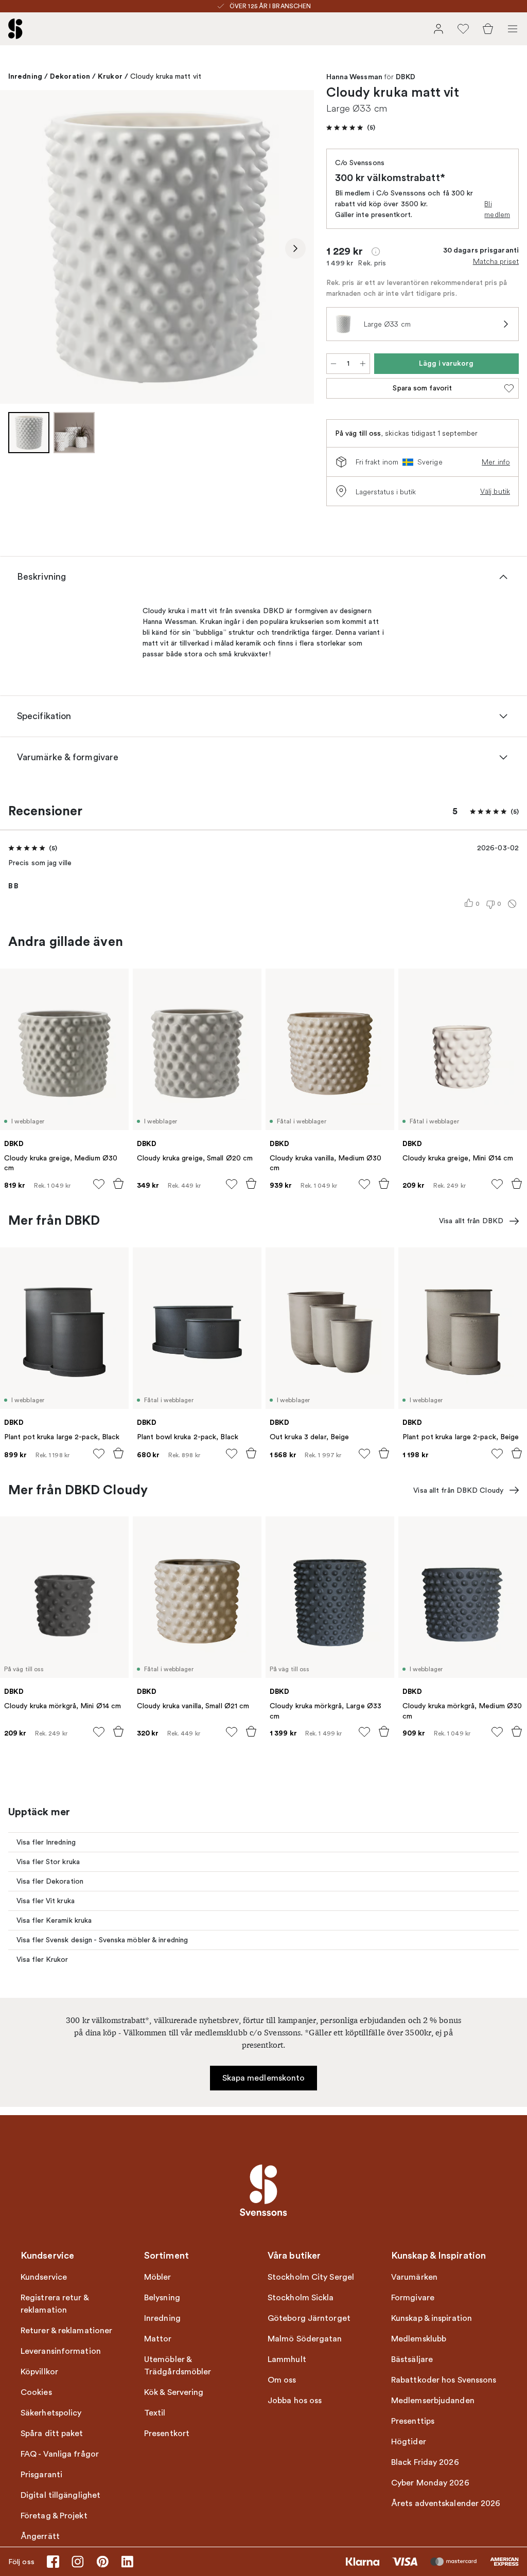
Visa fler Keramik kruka (54, 1920)
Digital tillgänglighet (60, 2495)
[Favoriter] (463, 29)
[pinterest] (102, 2562)
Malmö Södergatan (305, 2339)
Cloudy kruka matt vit (166, 76)
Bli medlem (497, 209)
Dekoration (70, 76)
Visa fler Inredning (46, 1842)
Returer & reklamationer (66, 2331)
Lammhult (287, 2359)
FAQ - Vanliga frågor (60, 2454)
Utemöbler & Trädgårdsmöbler (178, 2366)
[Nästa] (295, 248)
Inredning (25, 76)
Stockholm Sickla (301, 2298)
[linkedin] (127, 2562)
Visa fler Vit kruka (46, 1901)
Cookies (36, 2392)
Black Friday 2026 (425, 2462)
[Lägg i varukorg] (118, 1184)
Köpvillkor (39, 2372)
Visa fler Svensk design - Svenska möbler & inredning (102, 1940)
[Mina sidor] (438, 29)
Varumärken (414, 2277)
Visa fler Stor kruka (48, 1862)
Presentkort (167, 2434)
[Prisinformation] (376, 252)
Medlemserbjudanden (433, 2401)
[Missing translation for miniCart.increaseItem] (363, 364)
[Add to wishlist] (99, 1184)
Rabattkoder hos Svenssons (444, 2380)
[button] (351, 128)
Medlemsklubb (419, 2339)
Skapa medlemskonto (264, 2078)
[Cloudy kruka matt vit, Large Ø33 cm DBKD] (157, 247)
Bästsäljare (412, 2359)
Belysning (162, 2298)
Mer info (496, 462)
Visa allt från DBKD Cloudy (458, 1490)
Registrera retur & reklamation (55, 2304)
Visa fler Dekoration (50, 1881)
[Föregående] (19, 248)
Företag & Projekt (54, 2516)
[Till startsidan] (15, 29)
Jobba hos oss (295, 2401)
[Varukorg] (488, 29)
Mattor (158, 2339)
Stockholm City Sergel (311, 2277)
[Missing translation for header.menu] (513, 29)
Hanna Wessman (354, 77)
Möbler (158, 2277)
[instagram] (78, 2562)
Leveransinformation (61, 2351)
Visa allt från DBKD (471, 1221)
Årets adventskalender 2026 (446, 2503)
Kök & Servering (174, 2392)
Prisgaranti (41, 2475)
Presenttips (413, 2421)
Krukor (110, 76)
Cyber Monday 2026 (430, 2483)
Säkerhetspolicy (51, 2413)
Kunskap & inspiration (432, 2318)
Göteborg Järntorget (309, 2318)
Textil (155, 2413)
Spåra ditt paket (52, 2434)
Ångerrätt (40, 2536)
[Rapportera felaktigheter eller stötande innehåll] (512, 904)
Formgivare (413, 2298)
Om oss (282, 2380)
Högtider (409, 2442)
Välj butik (495, 491)
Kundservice (44, 2277)
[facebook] (53, 2562)
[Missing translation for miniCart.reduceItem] (333, 364)
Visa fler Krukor (42, 1960)
